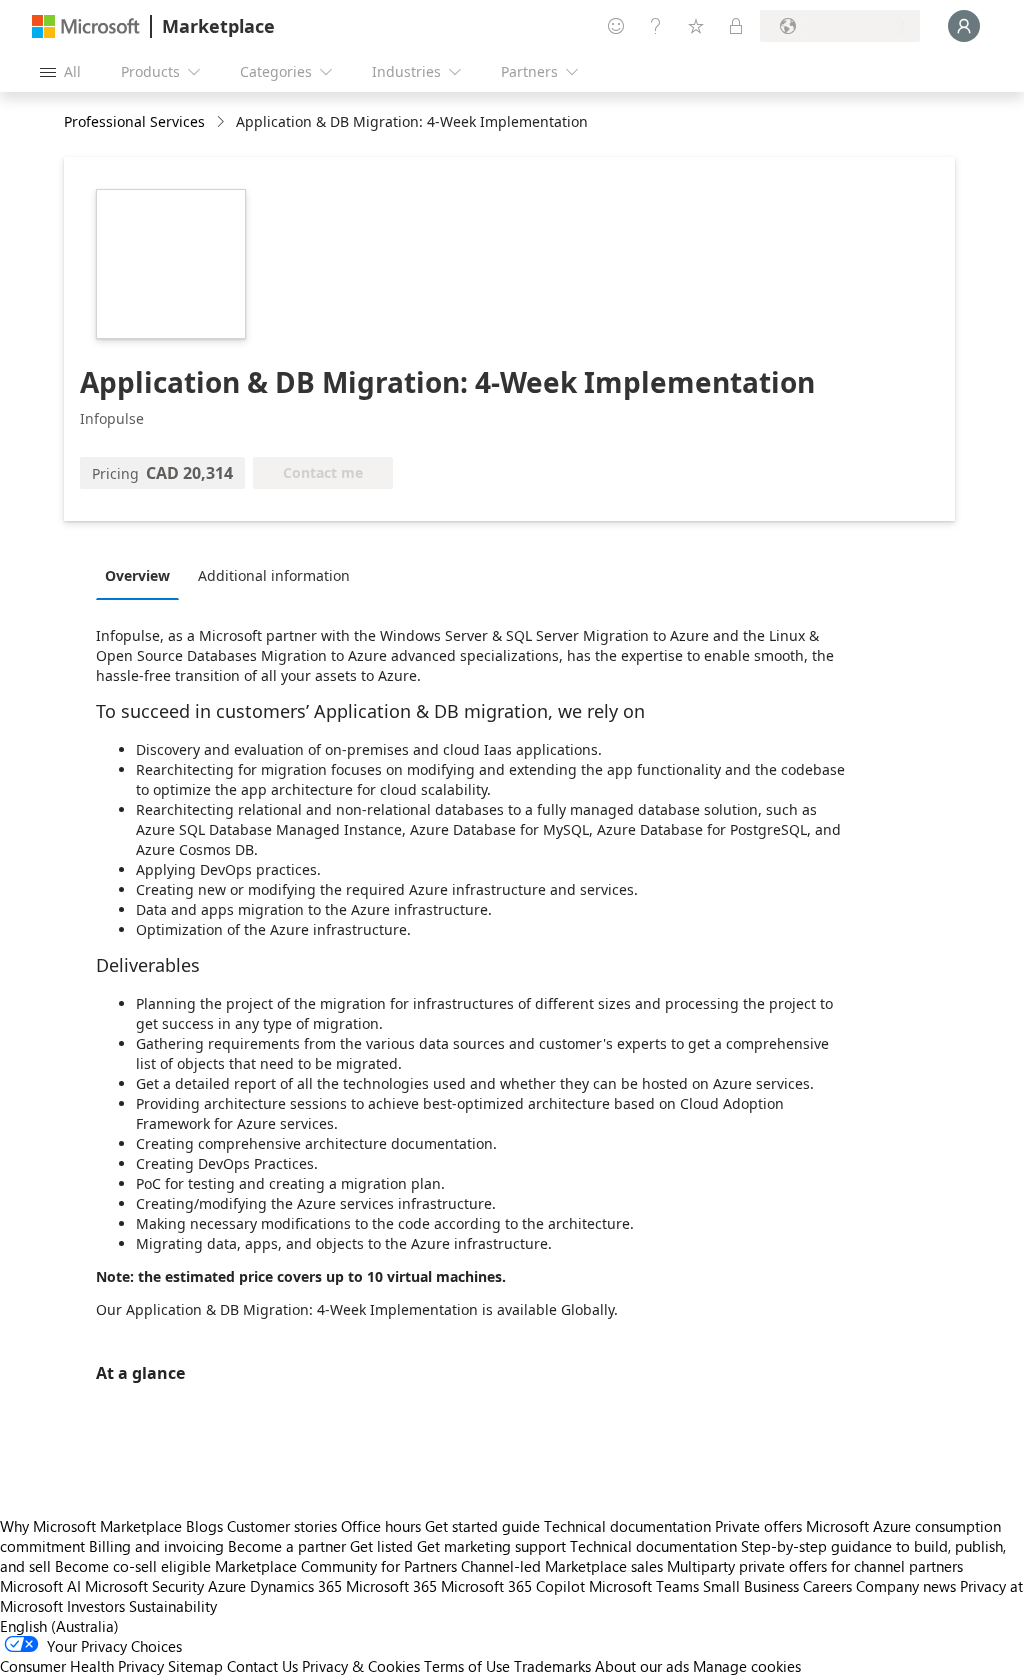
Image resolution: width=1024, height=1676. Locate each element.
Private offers (758, 1526)
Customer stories (282, 1526)
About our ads (642, 1666)
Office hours (381, 1526)
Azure (227, 1586)
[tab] (142, 575)
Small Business (751, 1586)
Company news (906, 1586)
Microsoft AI (40, 1586)
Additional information (274, 575)
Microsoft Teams (644, 1586)
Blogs (204, 1526)
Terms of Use (467, 1666)
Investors (96, 1606)
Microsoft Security (144, 1586)
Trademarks (552, 1666)
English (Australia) (59, 1626)
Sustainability (173, 1606)
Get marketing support (491, 1546)
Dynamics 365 (296, 1586)
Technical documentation (627, 1526)
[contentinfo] (222, 122)
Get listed (381, 1546)
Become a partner (287, 1546)
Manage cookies (747, 1666)
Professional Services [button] (134, 121)
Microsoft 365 (391, 1586)
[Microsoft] (86, 26)
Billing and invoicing (156, 1546)
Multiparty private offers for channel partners (815, 1566)
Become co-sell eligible (133, 1566)
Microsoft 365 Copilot (513, 1586)
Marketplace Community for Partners (336, 1566)
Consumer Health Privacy (82, 1666)
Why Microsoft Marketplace (91, 1526)
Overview (137, 575)
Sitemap (195, 1666)
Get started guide (482, 1526)
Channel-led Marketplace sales (562, 1566)
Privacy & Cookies (361, 1666)
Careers (827, 1586)
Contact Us (262, 1666)
